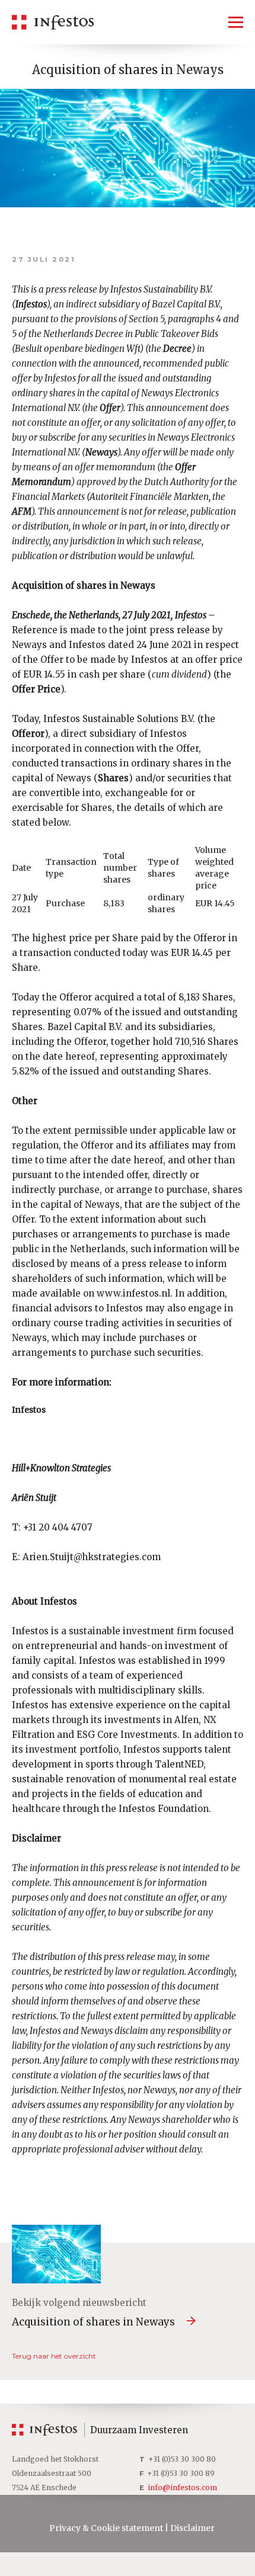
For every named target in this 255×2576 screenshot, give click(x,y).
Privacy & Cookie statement (106, 2528)
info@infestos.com (182, 2487)
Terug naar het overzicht (54, 2356)
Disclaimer (192, 2528)
